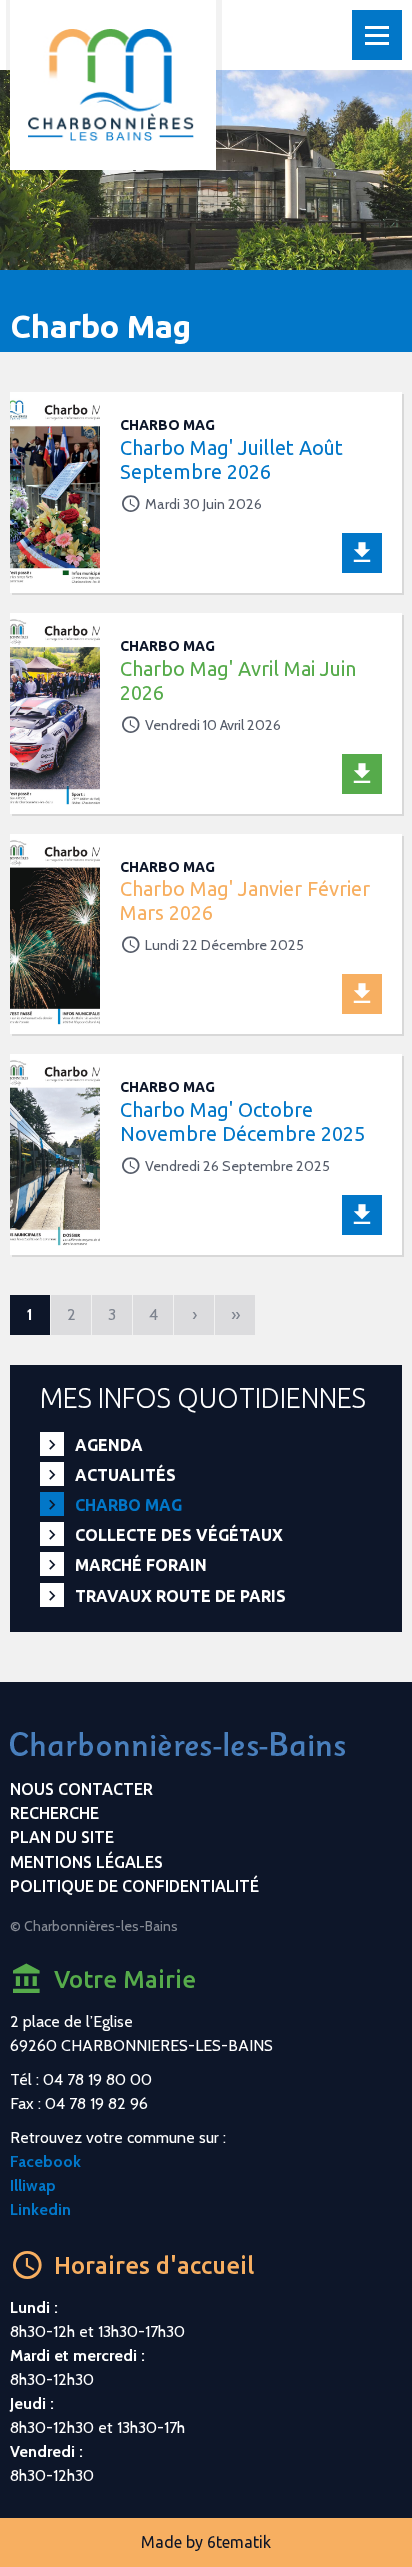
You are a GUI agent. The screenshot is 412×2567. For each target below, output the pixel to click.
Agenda (109, 1445)
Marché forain (141, 1565)
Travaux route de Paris (180, 1596)
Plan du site (62, 1837)
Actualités (125, 1475)
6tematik (239, 2542)
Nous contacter (81, 1789)
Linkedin (40, 2209)
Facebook (45, 2161)
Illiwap (33, 2185)
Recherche (54, 1813)
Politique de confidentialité (134, 1886)
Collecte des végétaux (179, 1535)
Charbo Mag (128, 1505)
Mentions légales (86, 1862)
